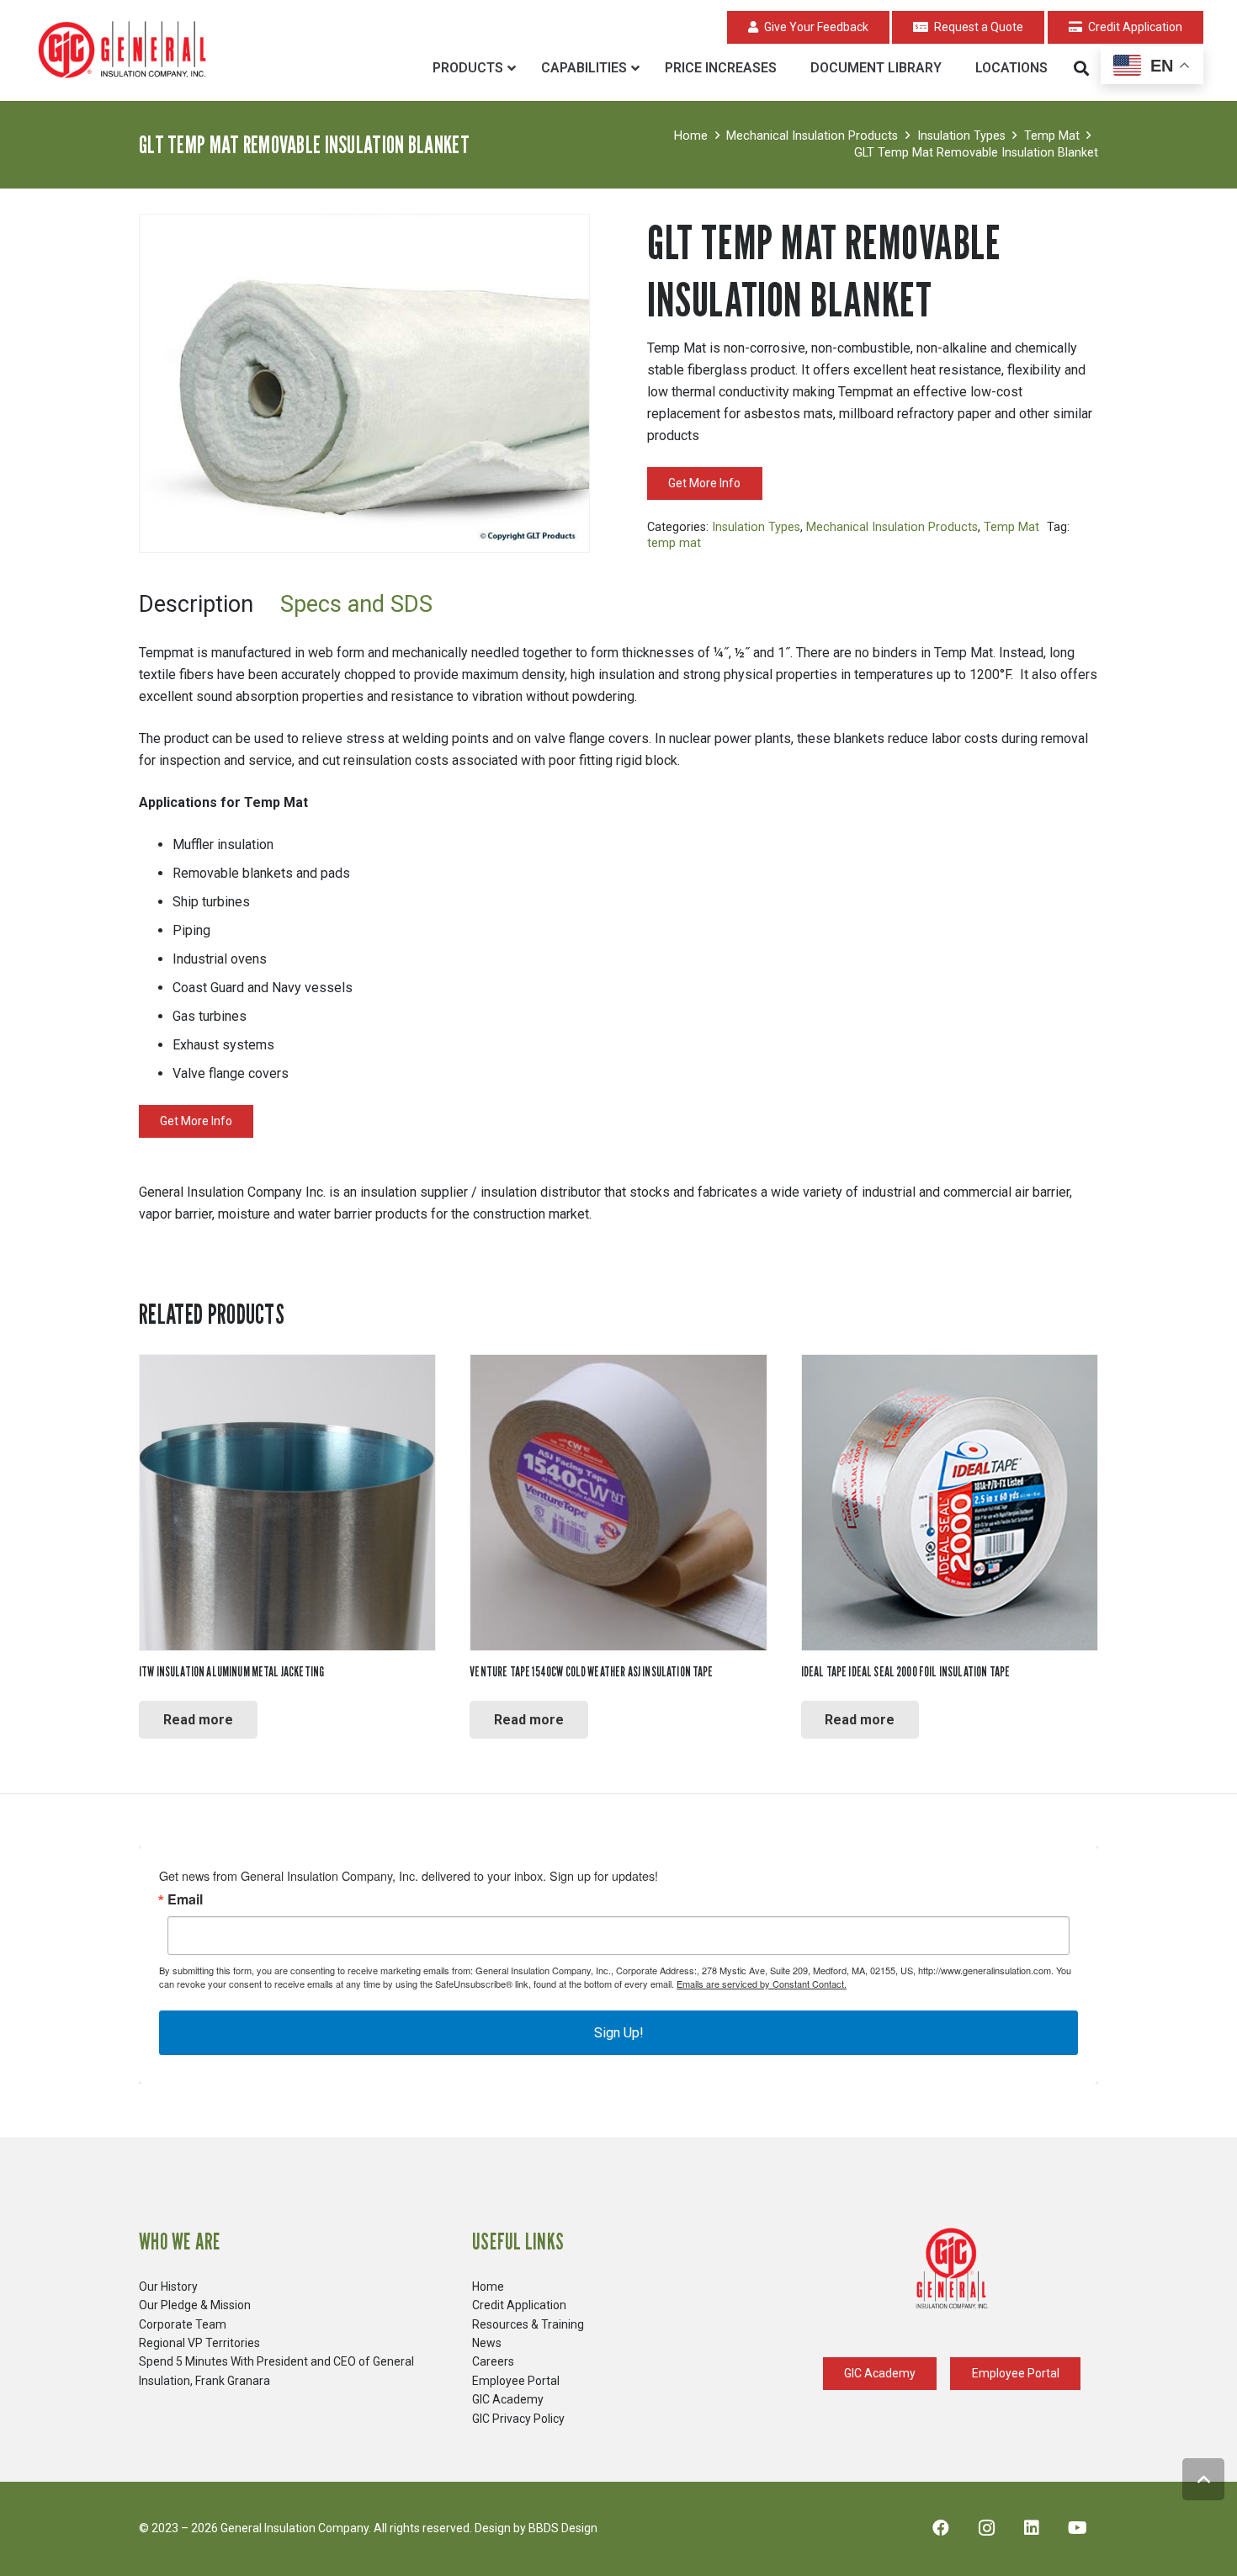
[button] (1081, 68)
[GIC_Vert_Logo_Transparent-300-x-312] (952, 2269)
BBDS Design (563, 2528)
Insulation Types (961, 136)
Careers (493, 2361)
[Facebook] (941, 2528)
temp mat (674, 543)
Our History (168, 2287)
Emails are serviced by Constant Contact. (762, 1984)
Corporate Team (183, 2324)
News (487, 2343)
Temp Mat (1052, 136)
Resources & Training (528, 2324)
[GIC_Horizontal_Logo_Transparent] (125, 51)
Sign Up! (619, 2033)
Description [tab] (196, 604)
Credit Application (519, 2305)
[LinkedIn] (1032, 2528)
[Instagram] (986, 2528)
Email (185, 1899)
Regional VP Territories (199, 2343)
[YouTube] (1077, 2528)
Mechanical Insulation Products (812, 136)
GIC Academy (508, 2399)
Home (691, 136)
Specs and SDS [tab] (356, 604)
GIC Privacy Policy (518, 2419)
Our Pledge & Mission (195, 2305)
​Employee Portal (516, 2381)
